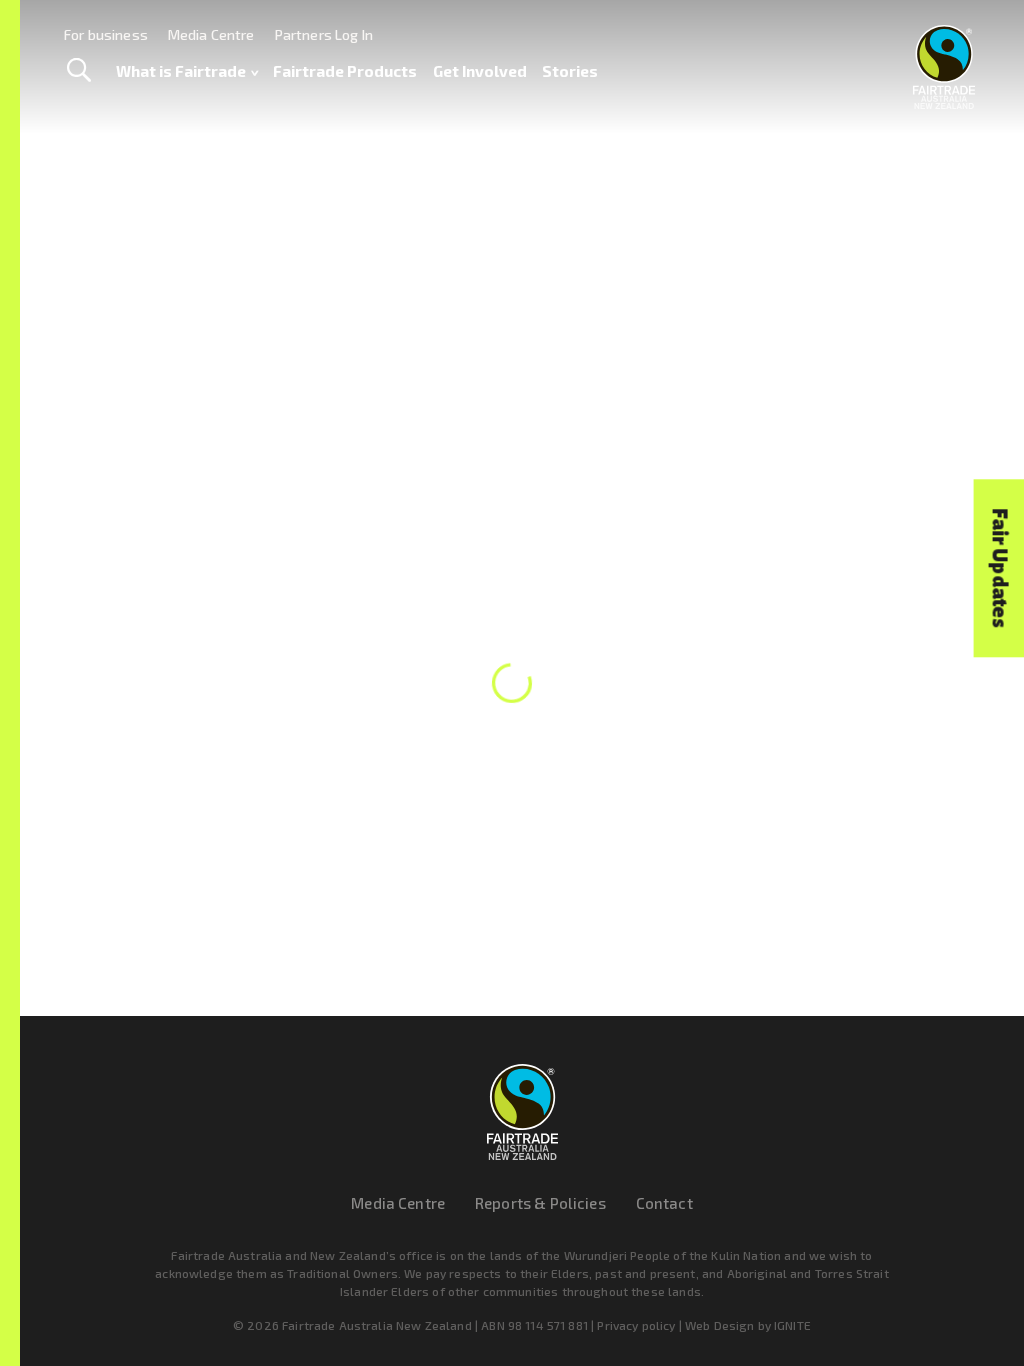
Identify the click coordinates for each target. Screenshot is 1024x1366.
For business (106, 34)
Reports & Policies (540, 1203)
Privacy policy (636, 1325)
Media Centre (211, 34)
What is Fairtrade (181, 70)
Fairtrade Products (345, 70)
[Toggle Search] (78, 71)
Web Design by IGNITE (748, 1325)
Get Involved (480, 70)
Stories (570, 70)
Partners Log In (324, 34)
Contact (664, 1203)
